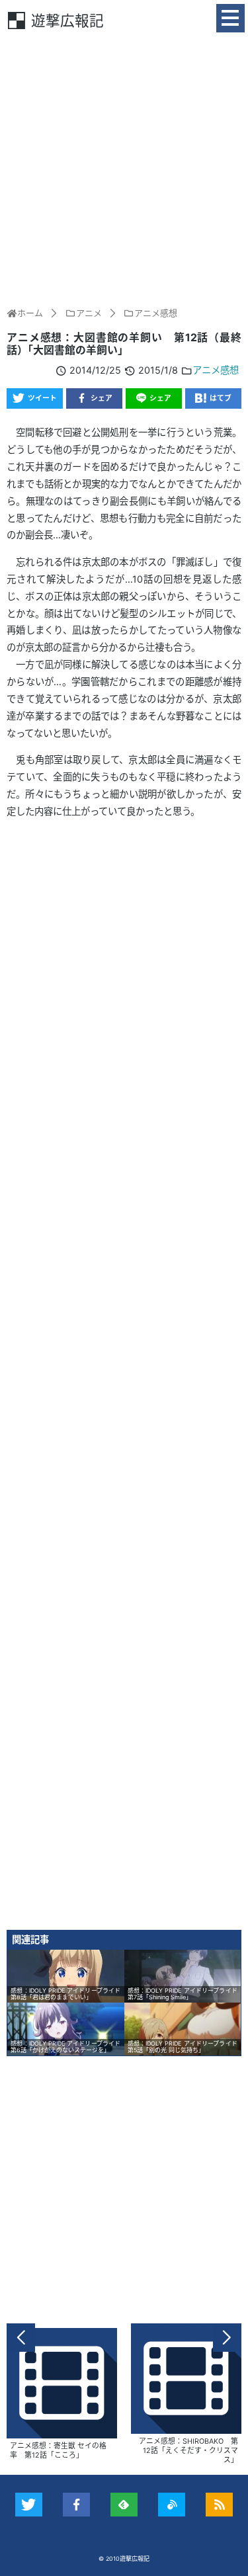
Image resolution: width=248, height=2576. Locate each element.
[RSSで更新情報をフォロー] (219, 2505)
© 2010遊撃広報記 (124, 2558)
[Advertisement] (124, 168)
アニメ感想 (216, 370)
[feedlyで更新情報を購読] (124, 2505)
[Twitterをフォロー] (29, 2505)
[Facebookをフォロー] (76, 2505)
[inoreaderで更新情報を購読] (172, 2505)
